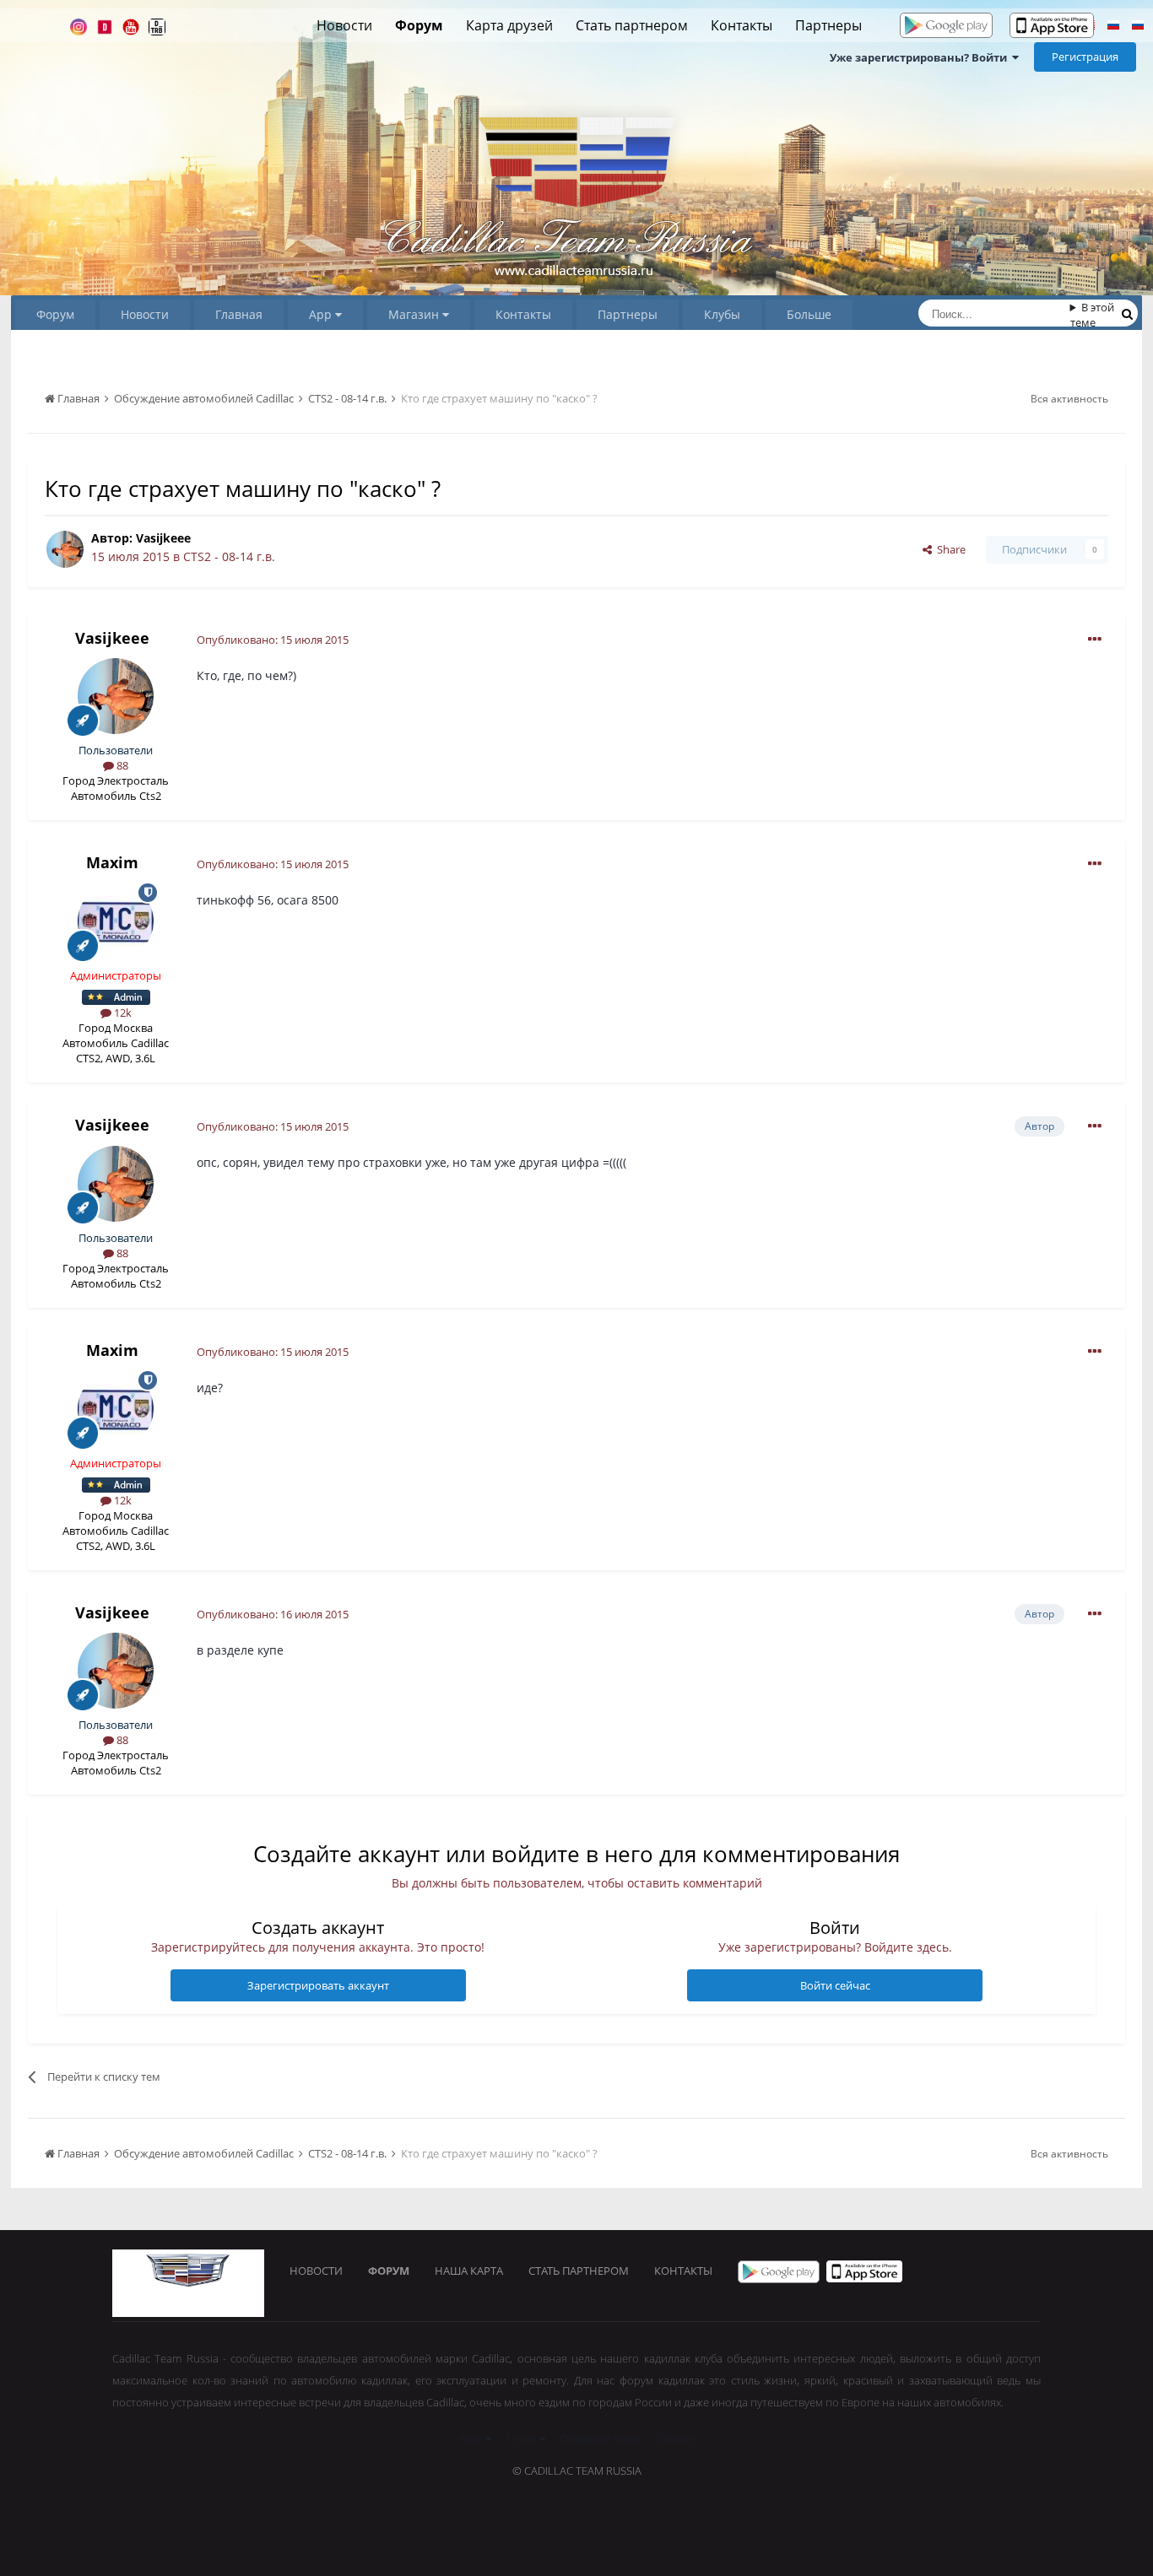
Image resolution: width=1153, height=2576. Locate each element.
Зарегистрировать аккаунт (318, 1985)
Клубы (722, 314)
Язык (472, 2438)
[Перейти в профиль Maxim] (116, 921)
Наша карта (469, 2271)
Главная (239, 314)
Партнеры (828, 25)
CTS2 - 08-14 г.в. (229, 556)
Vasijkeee (163, 538)
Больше (809, 314)
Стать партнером (632, 25)
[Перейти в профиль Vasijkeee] (65, 549)
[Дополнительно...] (1095, 640)
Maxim (112, 862)
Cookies (676, 2438)
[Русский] (1113, 27)
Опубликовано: (273, 640)
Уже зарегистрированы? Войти (921, 57)
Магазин (415, 314)
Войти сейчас (835, 1985)
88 (121, 765)
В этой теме (1093, 315)
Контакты (742, 25)
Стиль (523, 2438)
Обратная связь (601, 2438)
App (322, 314)
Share (949, 549)
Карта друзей (509, 25)
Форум (419, 25)
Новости (344, 25)
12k (122, 1013)
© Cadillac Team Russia (577, 2471)
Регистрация (1085, 57)
